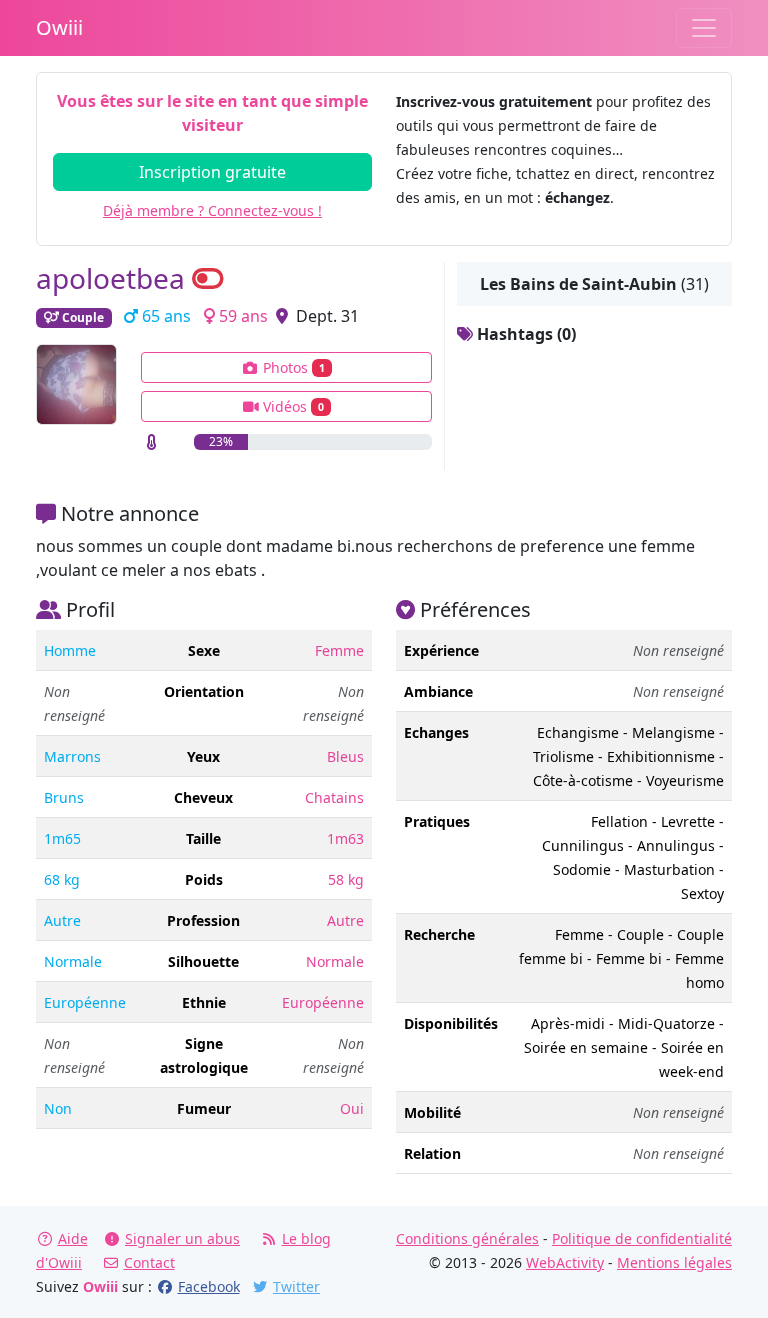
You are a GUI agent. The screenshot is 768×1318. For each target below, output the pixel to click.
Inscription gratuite (212, 172)
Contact (149, 1262)
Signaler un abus (182, 1238)
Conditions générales (467, 1238)
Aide (73, 1238)
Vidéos (291, 406)
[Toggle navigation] (704, 28)
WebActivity (565, 1262)
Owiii (59, 27)
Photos (292, 367)
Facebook (209, 1286)
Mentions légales (674, 1262)
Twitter (296, 1286)
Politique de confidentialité (642, 1238)
